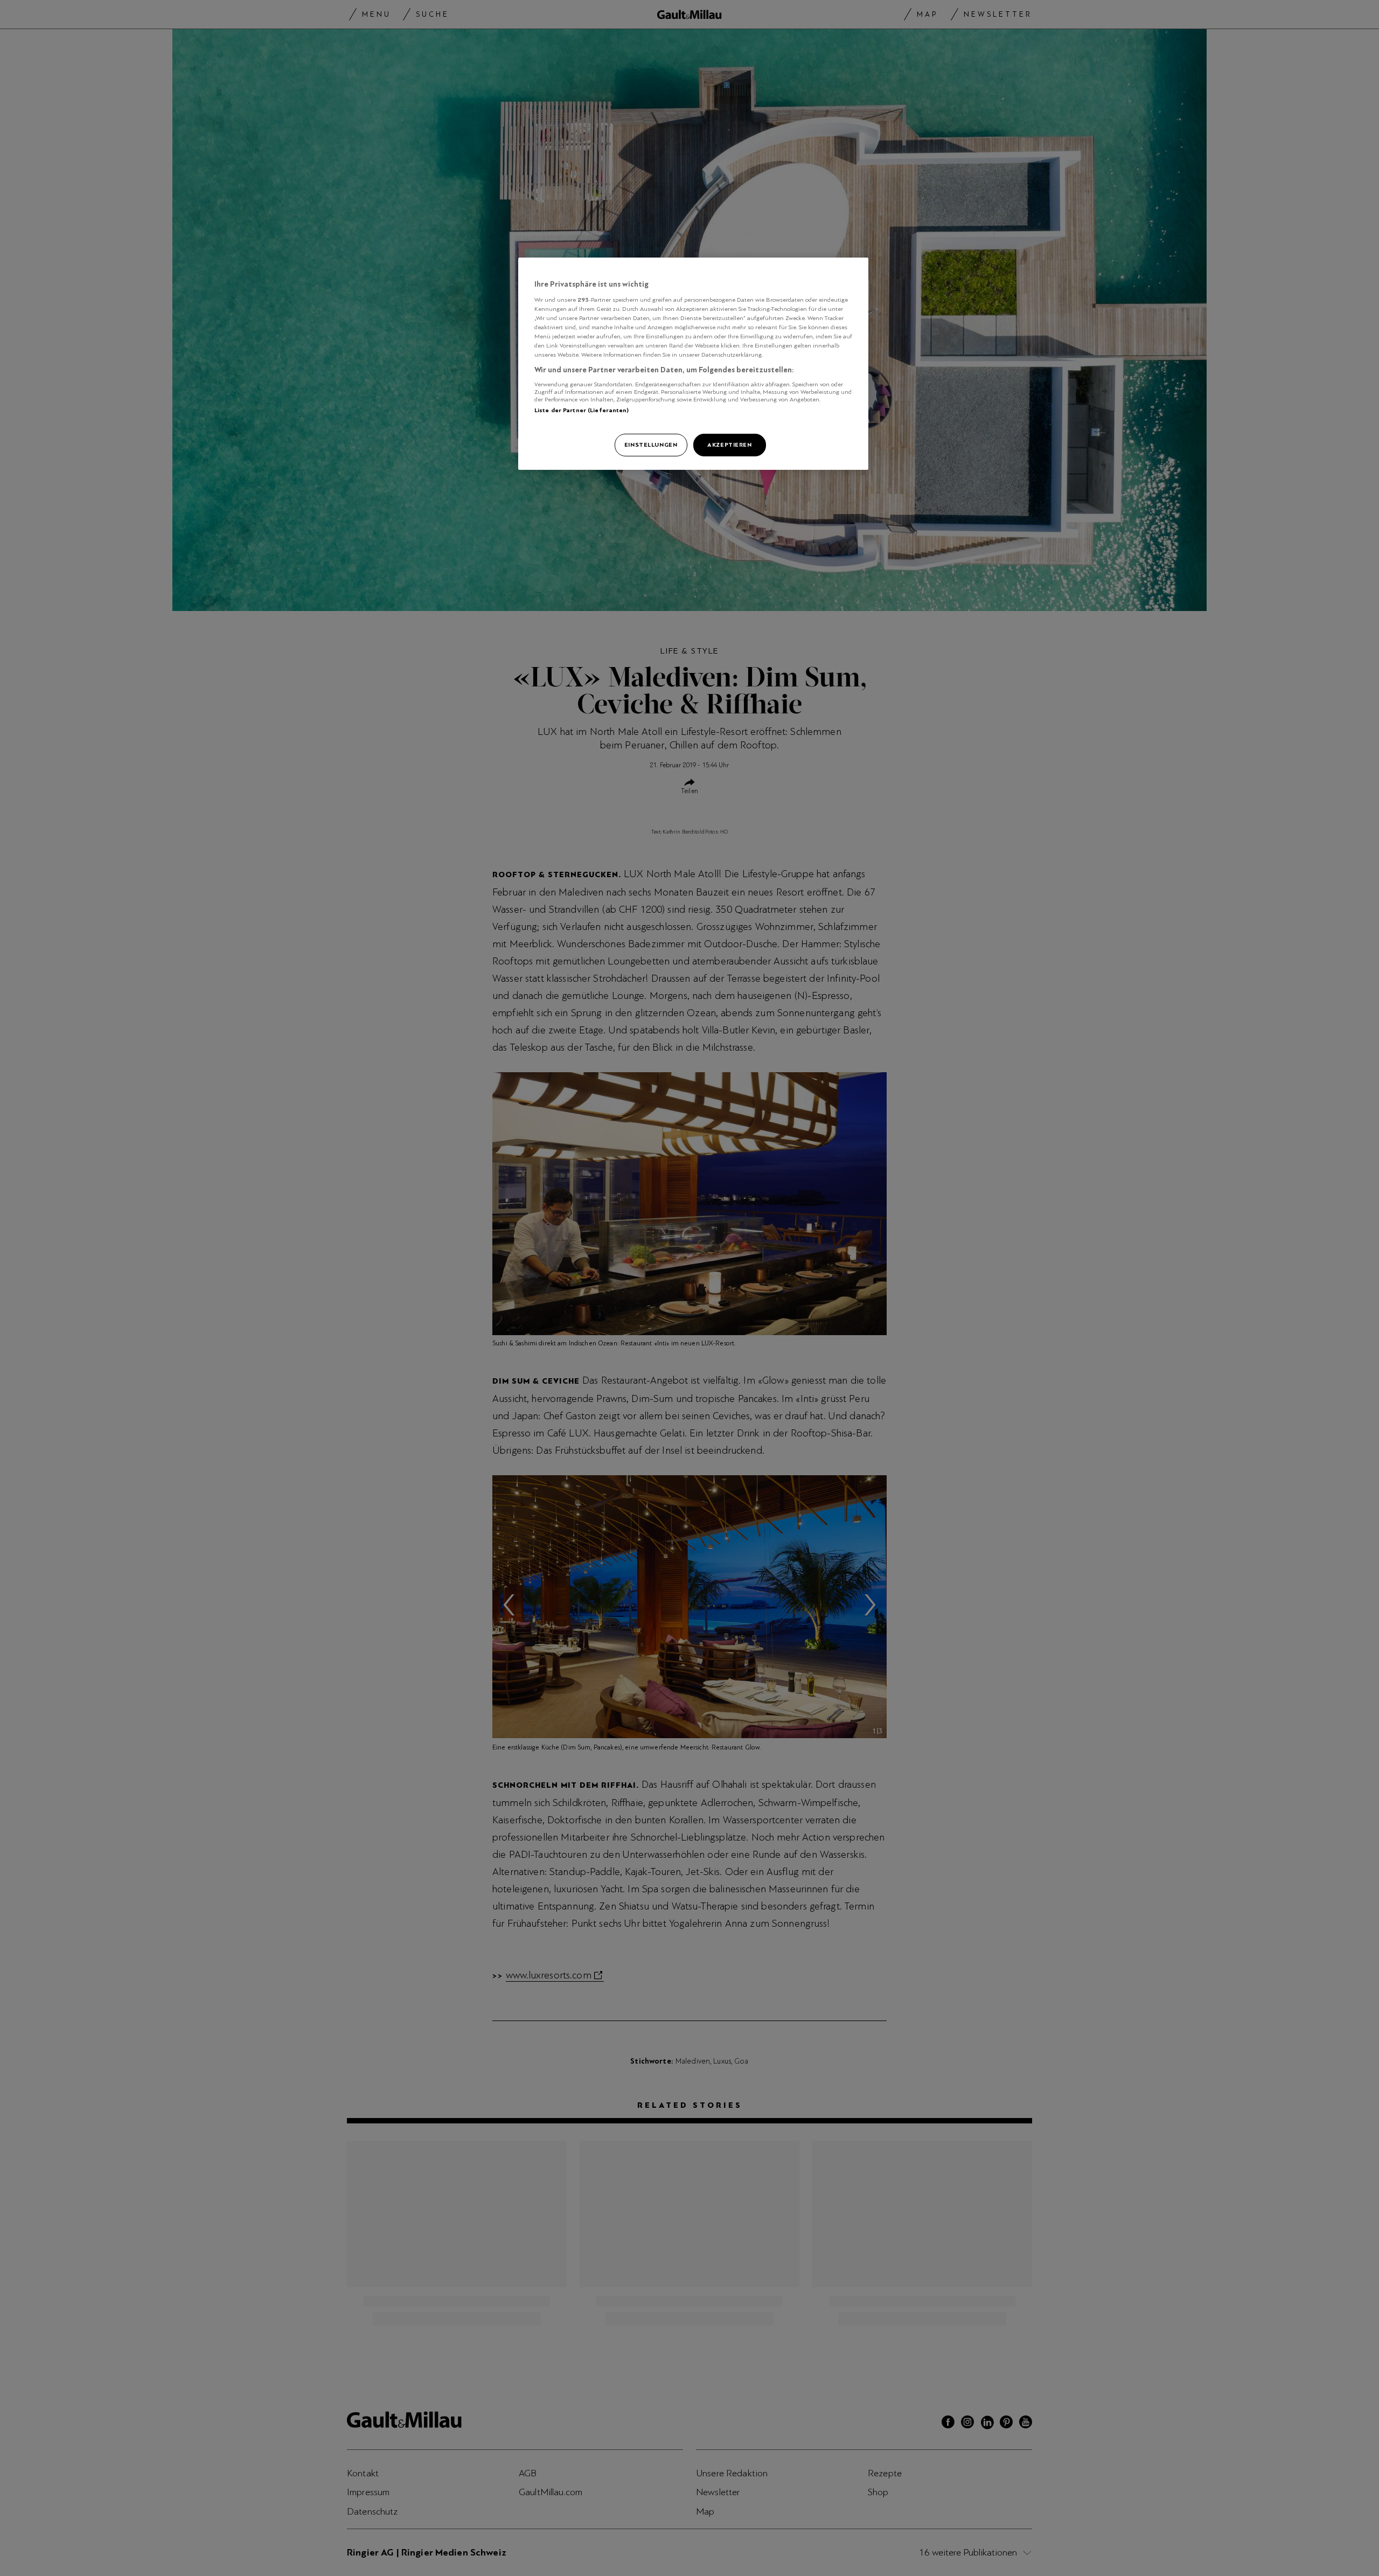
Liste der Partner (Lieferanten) (582, 410)
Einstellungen (651, 445)
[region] (693, 364)
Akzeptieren (729, 445)
